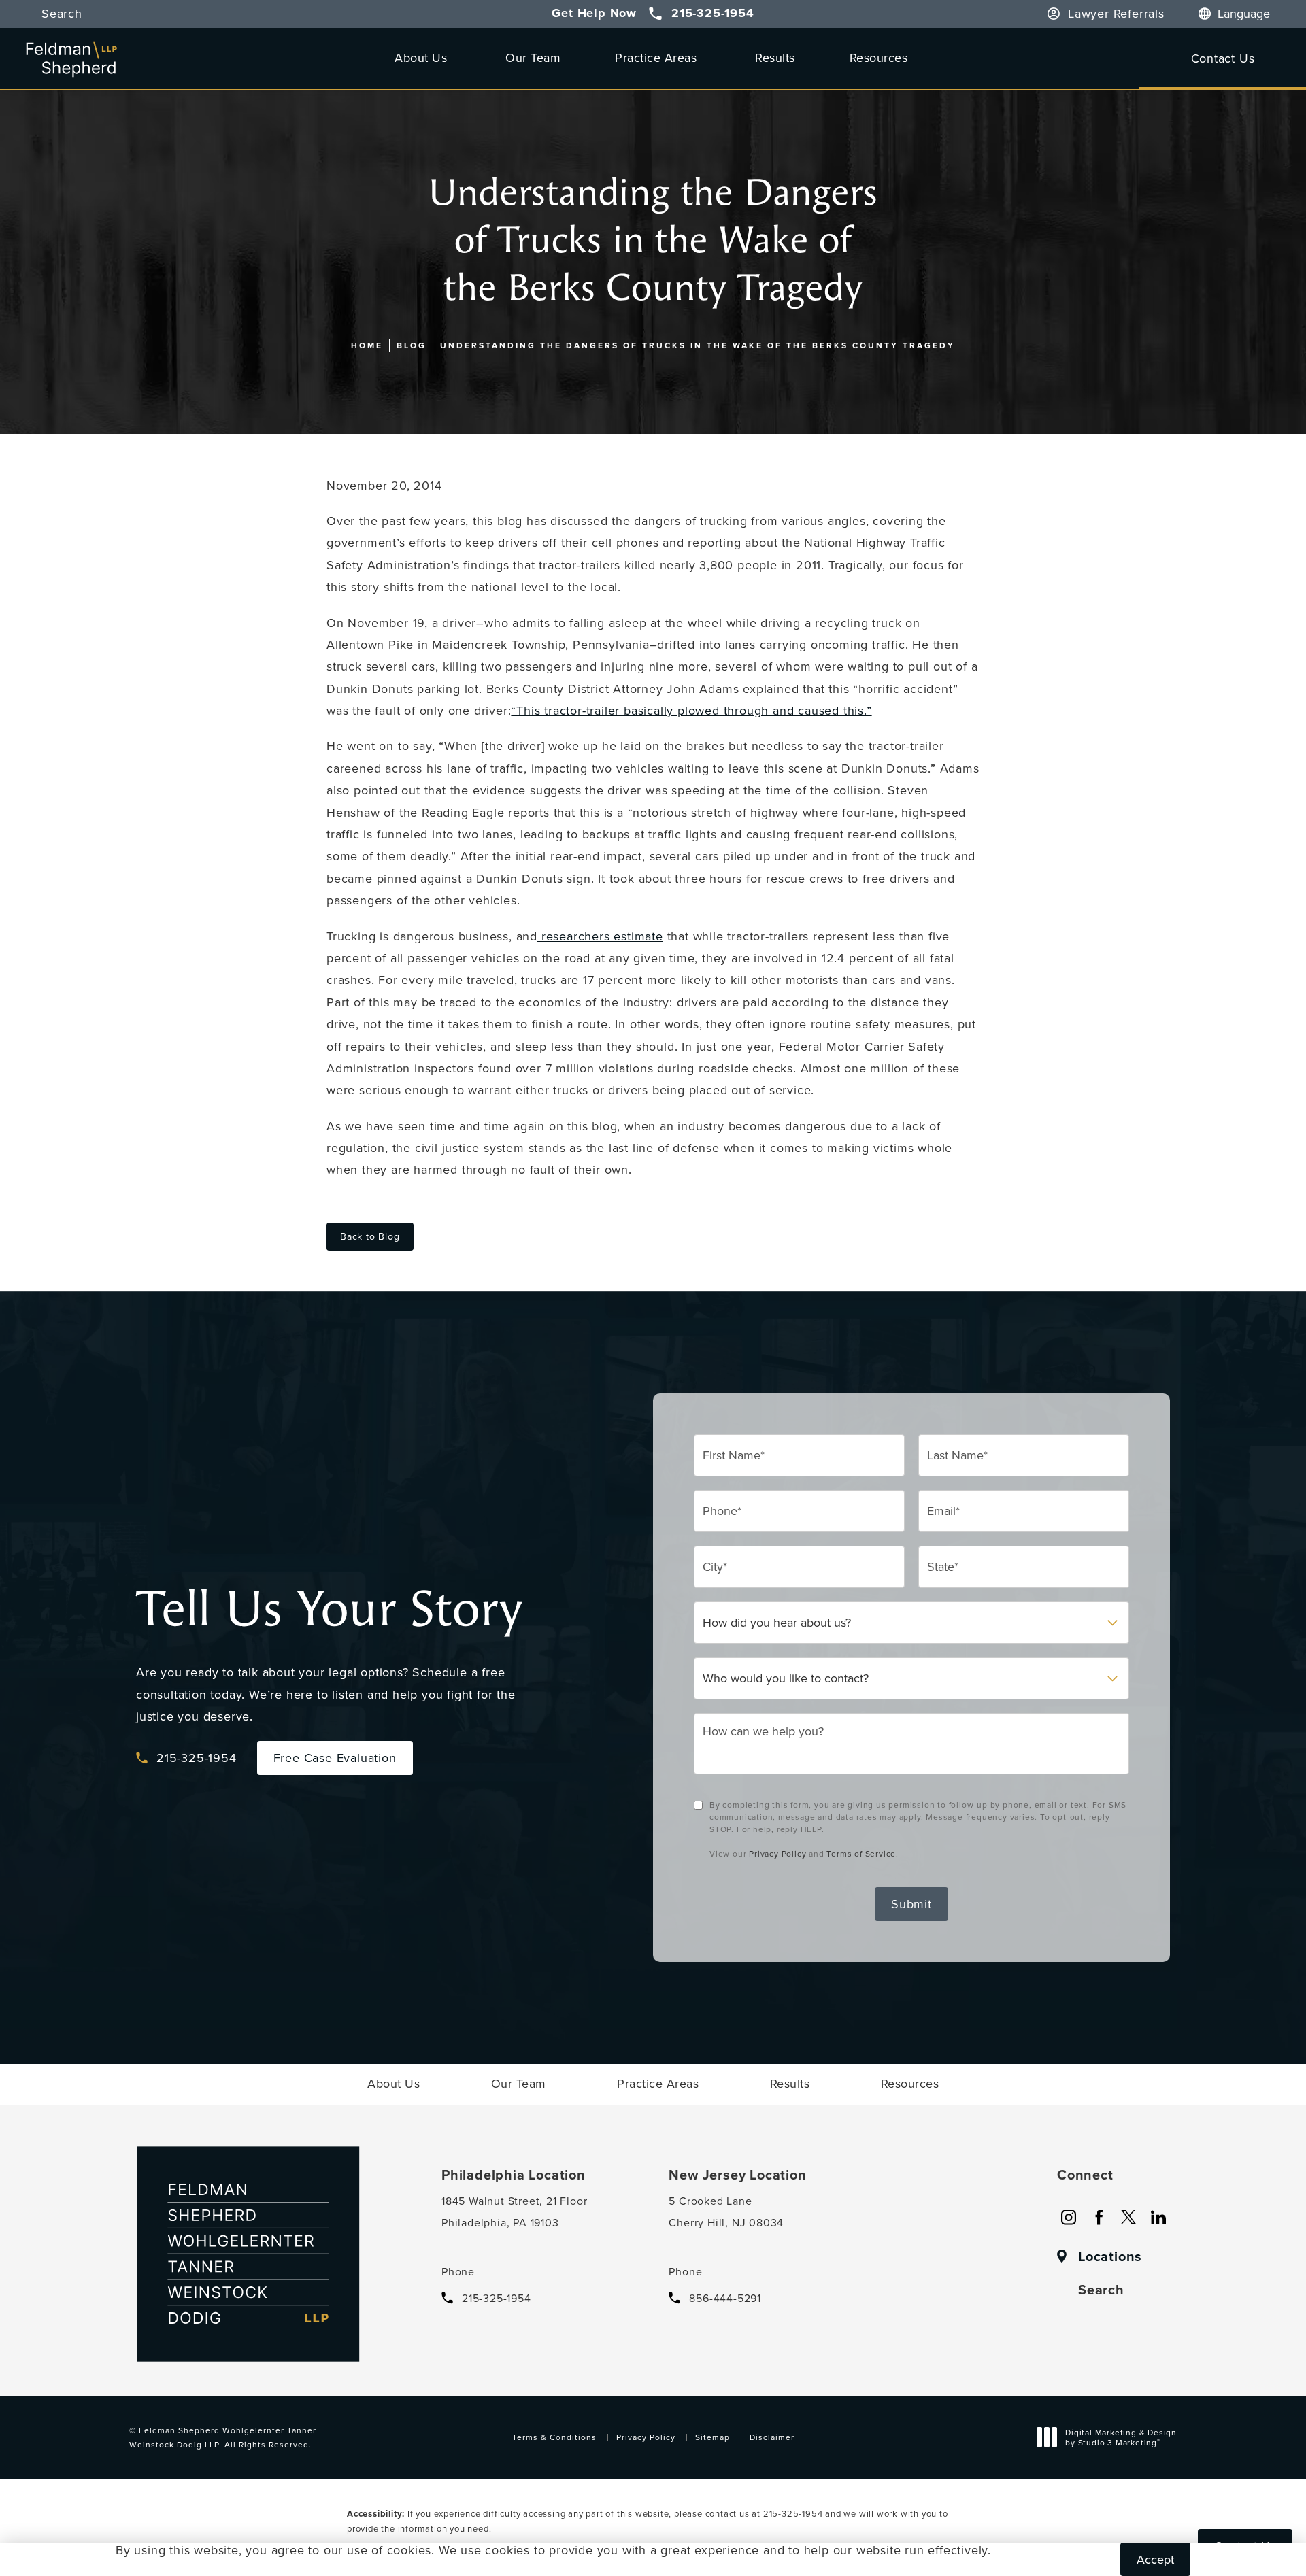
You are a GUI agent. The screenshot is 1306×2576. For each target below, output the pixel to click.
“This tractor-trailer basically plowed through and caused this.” (691, 710)
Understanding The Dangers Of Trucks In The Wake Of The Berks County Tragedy (698, 345)
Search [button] (62, 14)
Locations (1110, 2256)
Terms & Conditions (554, 2437)
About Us (421, 57)
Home (367, 345)
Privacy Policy (777, 1853)
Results (775, 57)
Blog (412, 345)
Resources (879, 57)
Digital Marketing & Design (1121, 2439)
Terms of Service (861, 1853)
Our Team (533, 57)
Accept (1155, 2559)
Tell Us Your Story (329, 1609)
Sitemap (713, 2437)
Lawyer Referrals (1116, 14)
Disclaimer (772, 2437)
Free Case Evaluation (335, 1758)
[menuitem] (1069, 2218)
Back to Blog (370, 1236)
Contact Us (1223, 58)
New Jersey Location (737, 2175)
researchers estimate (600, 936)
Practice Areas (656, 57)
